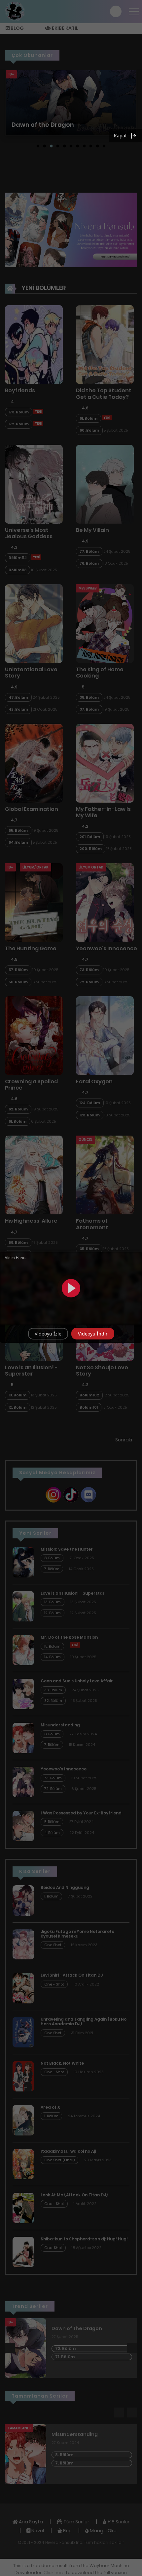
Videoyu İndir (93, 1334)
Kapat (120, 136)
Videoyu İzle (48, 1334)
